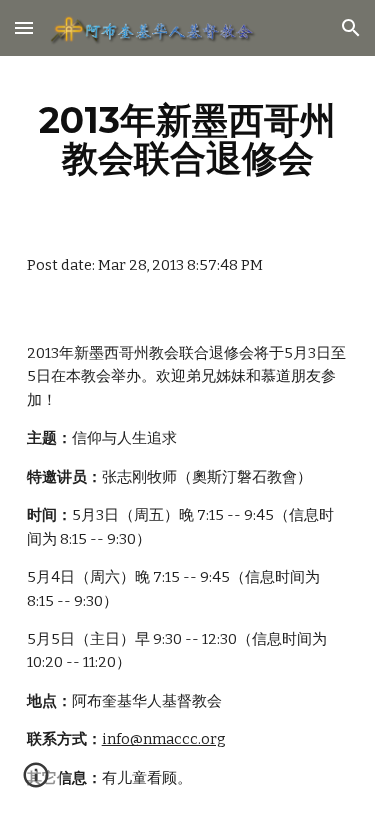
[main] (188, 139)
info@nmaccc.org (164, 739)
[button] (24, 27)
